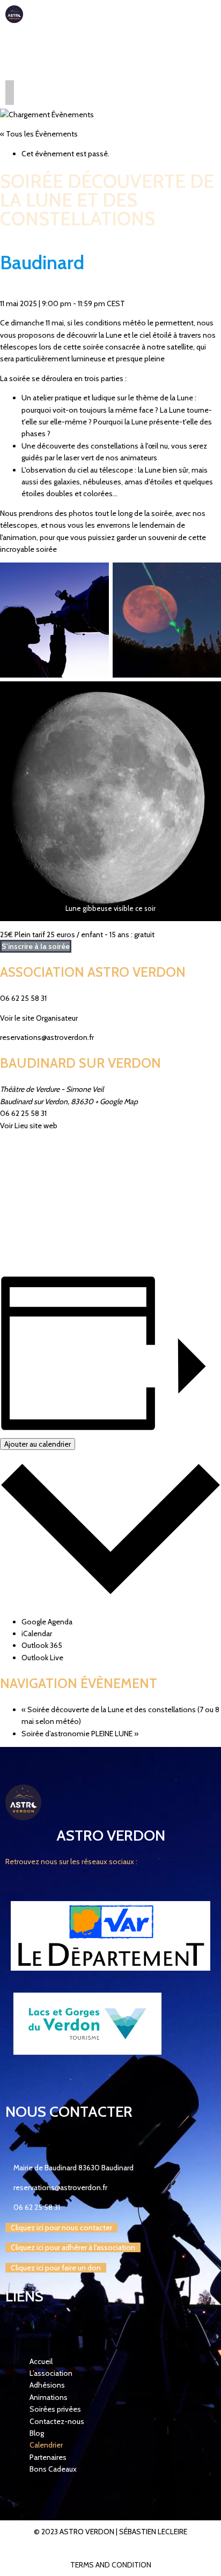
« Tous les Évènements (39, 134)
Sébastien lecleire (153, 2532)
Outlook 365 (42, 1645)
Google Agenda (47, 1622)
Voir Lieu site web (29, 1126)
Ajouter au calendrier (38, 1444)
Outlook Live (42, 1658)
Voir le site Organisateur (39, 1018)
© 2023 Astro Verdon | (76, 2532)
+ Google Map (116, 1101)
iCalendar (37, 1633)
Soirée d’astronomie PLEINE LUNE (80, 1734)
